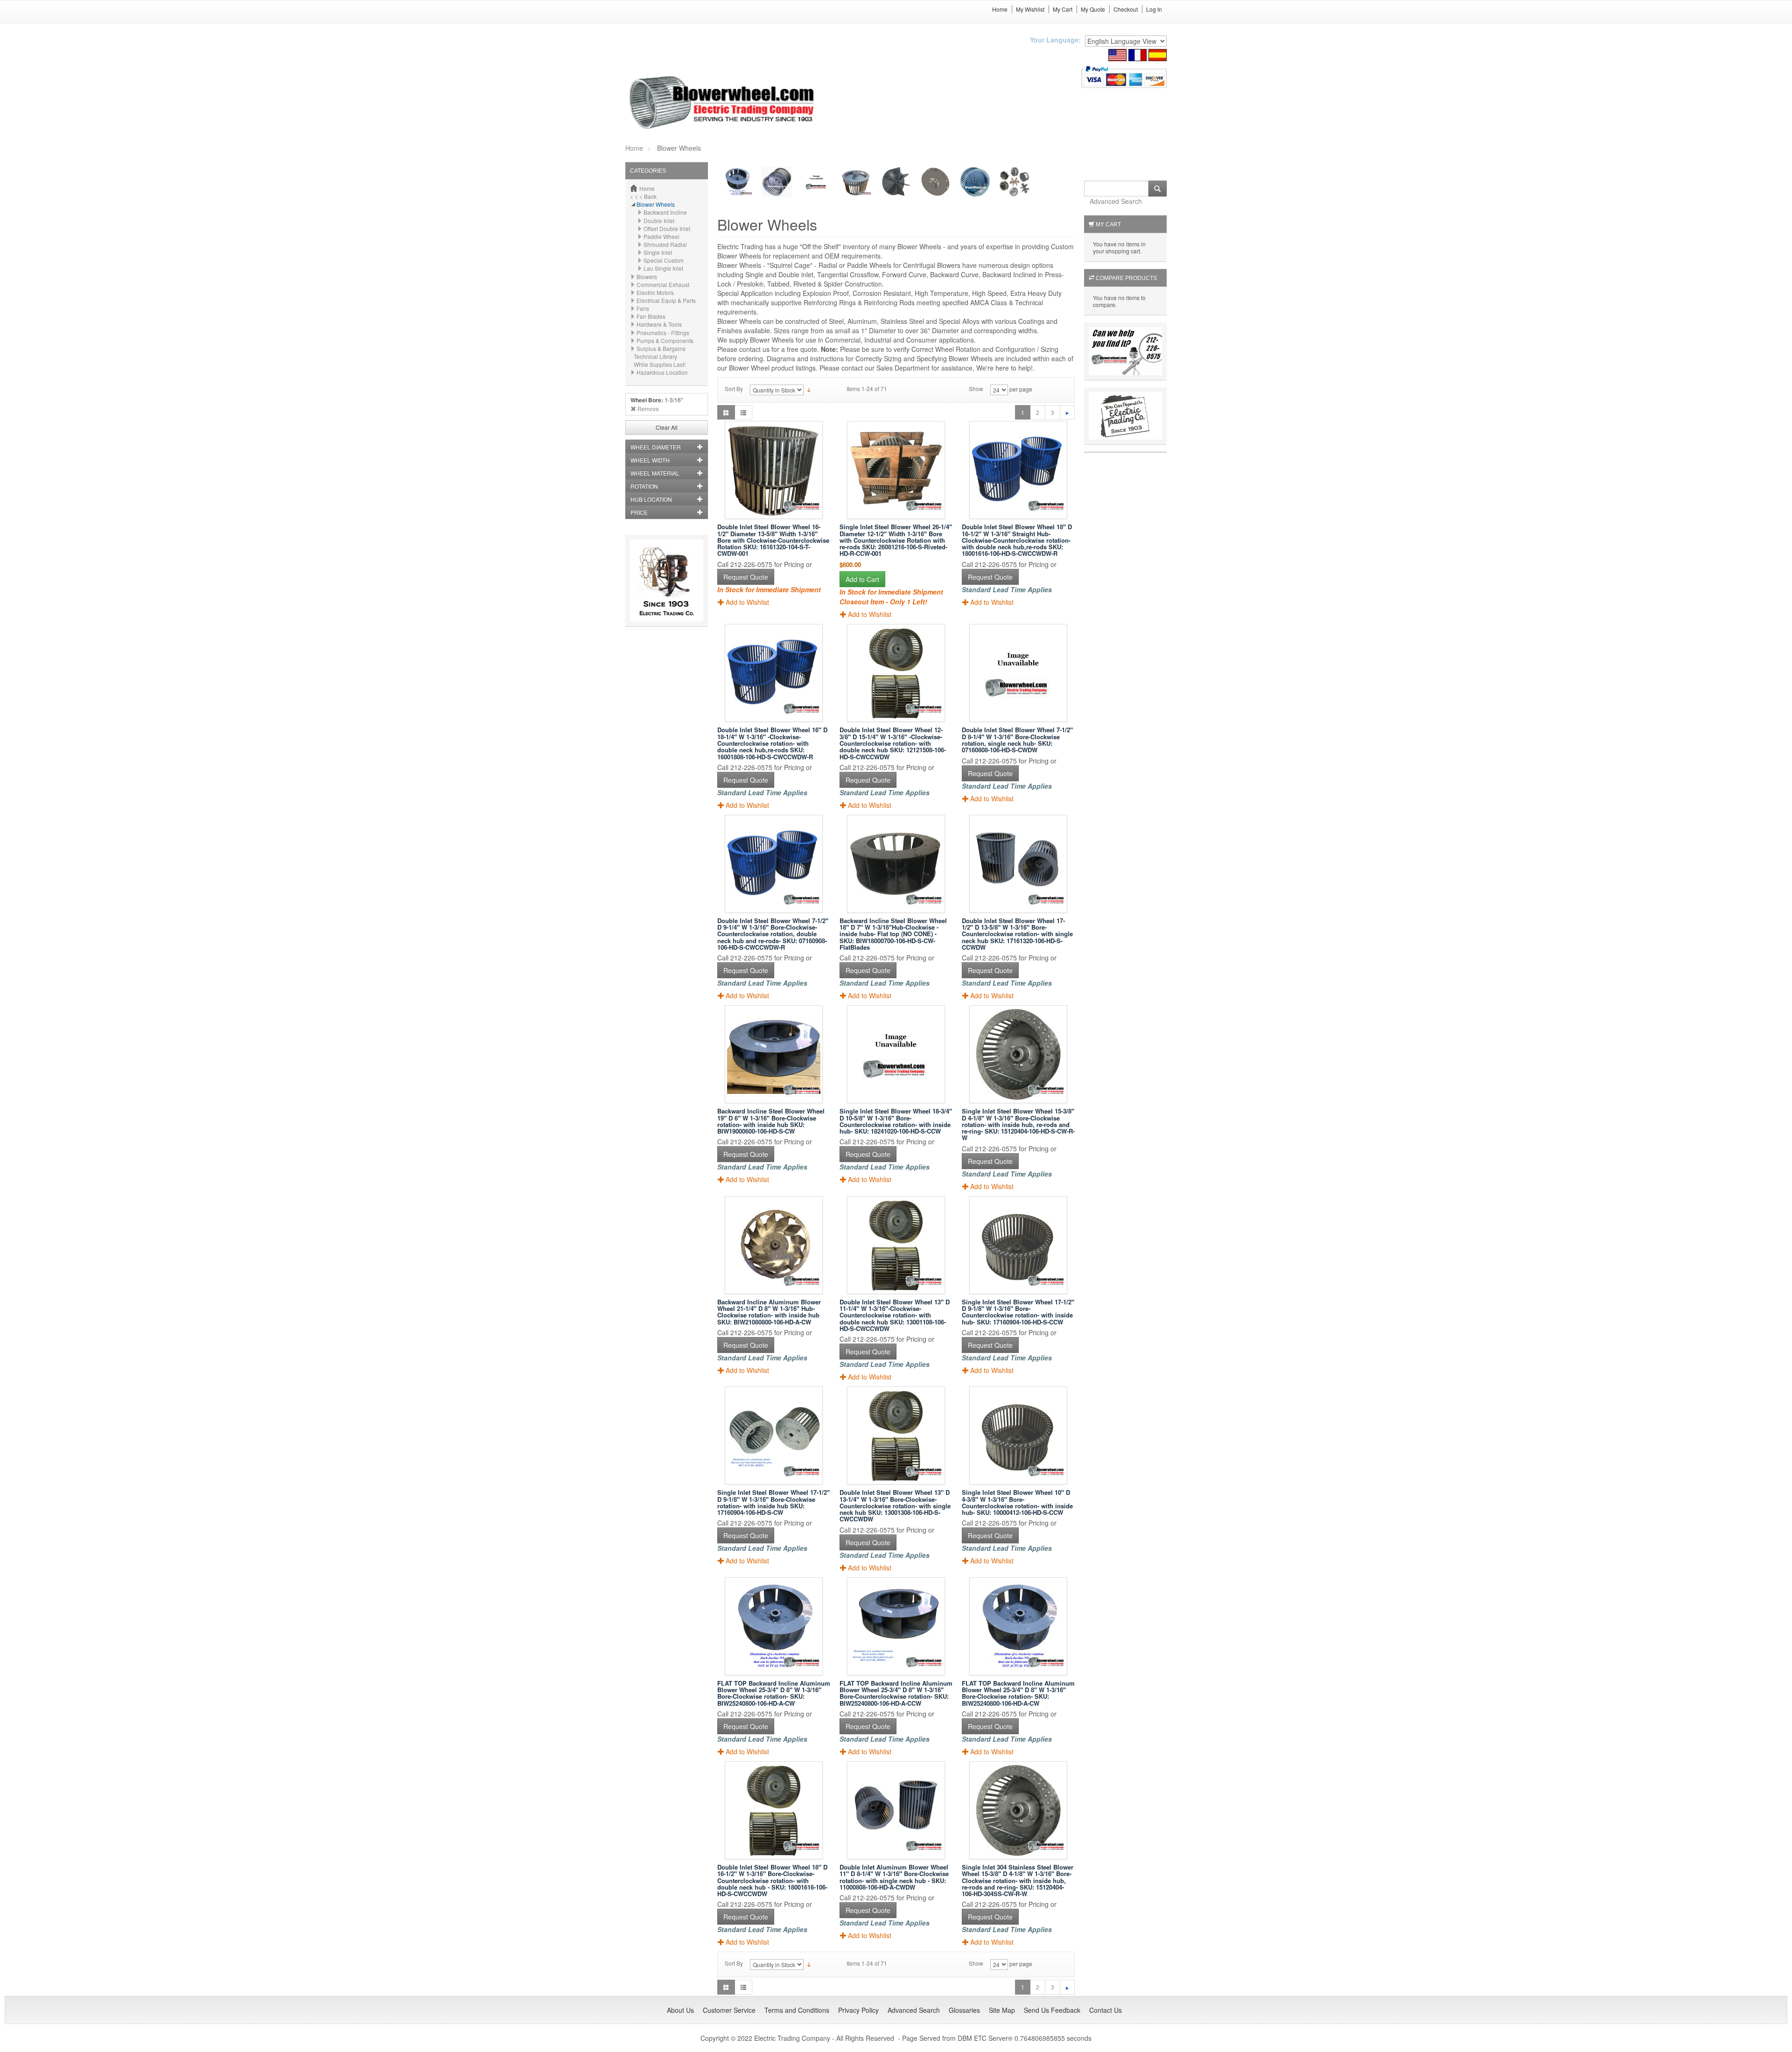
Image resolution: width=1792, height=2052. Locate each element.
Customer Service (729, 2010)
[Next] (1067, 412)
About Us (680, 2010)
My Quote (1093, 9)
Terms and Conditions (797, 2010)
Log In (1154, 9)
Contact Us (1106, 2010)
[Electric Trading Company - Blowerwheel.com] (723, 103)
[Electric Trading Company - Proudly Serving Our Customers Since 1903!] (667, 579)
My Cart (1063, 9)
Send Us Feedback (1052, 2010)
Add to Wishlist (747, 602)
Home (1000, 9)
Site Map (1002, 2010)
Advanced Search (1116, 201)
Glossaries (964, 2010)
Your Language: (1055, 40)
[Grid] (726, 412)
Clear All (667, 427)
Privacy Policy (858, 2010)
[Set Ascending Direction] (809, 389)
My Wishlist (1030, 9)
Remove (648, 409)
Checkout (1126, 9)
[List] (743, 412)
